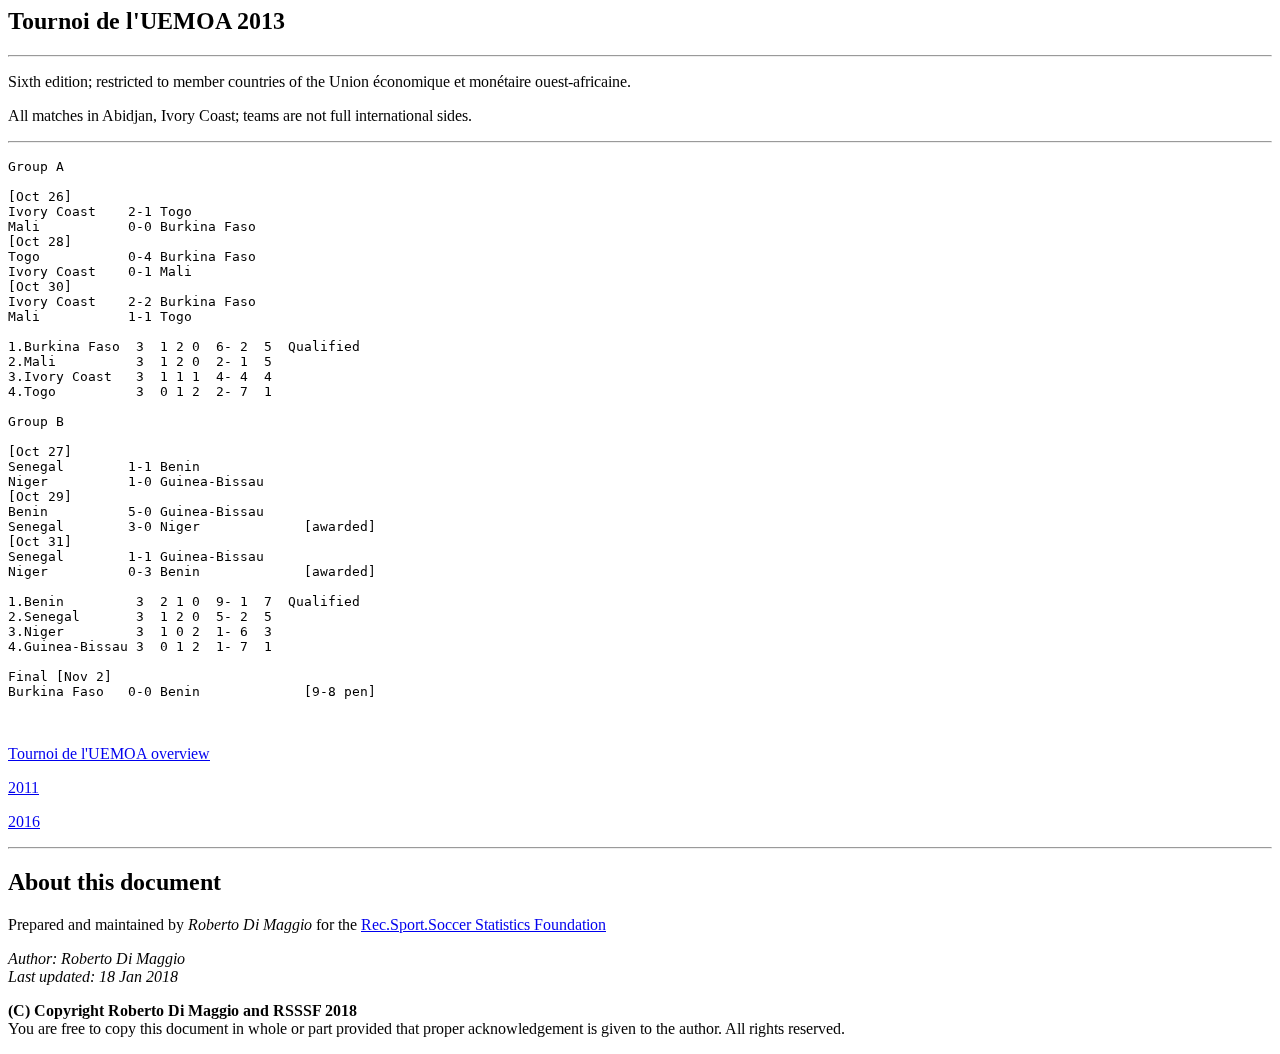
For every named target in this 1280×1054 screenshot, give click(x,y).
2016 (24, 821)
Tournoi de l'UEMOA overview (109, 753)
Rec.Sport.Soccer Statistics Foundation (483, 924)
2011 (23, 787)
